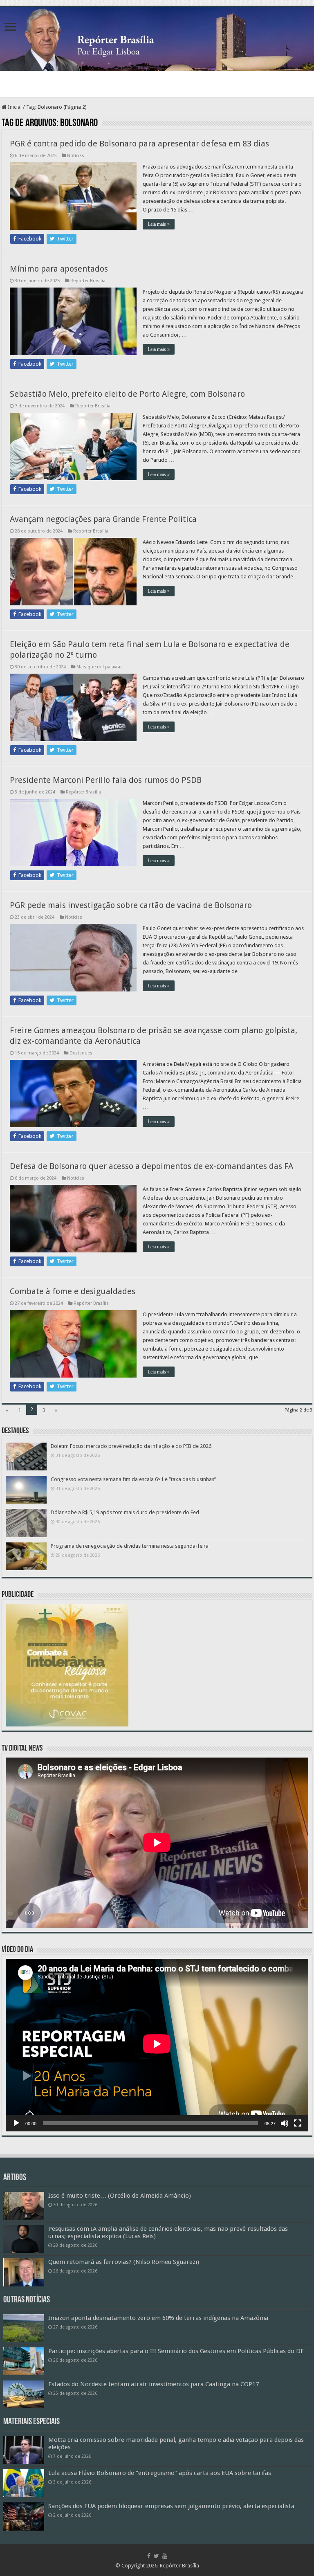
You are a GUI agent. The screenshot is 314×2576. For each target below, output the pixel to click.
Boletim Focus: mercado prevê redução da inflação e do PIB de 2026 (131, 1446)
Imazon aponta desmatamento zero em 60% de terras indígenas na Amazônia (158, 2318)
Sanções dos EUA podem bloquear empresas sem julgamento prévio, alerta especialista (171, 2506)
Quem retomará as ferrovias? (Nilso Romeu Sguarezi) (124, 2262)
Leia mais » (159, 224)
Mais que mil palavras (100, 667)
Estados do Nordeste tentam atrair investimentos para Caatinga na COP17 (154, 2384)
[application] (157, 2045)
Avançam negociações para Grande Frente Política (103, 519)
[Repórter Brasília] (157, 39)
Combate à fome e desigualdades (73, 1291)
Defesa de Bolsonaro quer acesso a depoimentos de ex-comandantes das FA (151, 1166)
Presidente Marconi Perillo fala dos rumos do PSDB (106, 780)
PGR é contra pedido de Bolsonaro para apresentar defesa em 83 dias (139, 144)
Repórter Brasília (88, 281)
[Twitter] (156, 2556)
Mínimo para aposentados (59, 269)
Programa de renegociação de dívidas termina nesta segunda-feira (130, 1546)
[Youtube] (165, 2556)
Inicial (14, 107)
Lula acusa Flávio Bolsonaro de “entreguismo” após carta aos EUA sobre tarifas (160, 2473)
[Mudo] (285, 2123)
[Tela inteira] (298, 2123)
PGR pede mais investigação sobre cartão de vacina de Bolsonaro (131, 905)
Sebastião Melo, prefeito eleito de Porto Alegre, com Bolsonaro (127, 394)
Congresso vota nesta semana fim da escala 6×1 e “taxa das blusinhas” (133, 1479)
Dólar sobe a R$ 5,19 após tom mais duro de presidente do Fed (125, 1512)
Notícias (76, 156)
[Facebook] (149, 2556)
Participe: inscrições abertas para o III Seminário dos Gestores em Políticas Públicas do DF (176, 2351)
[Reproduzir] (16, 2123)
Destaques (81, 1053)
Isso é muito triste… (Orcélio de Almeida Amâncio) (120, 2196)
